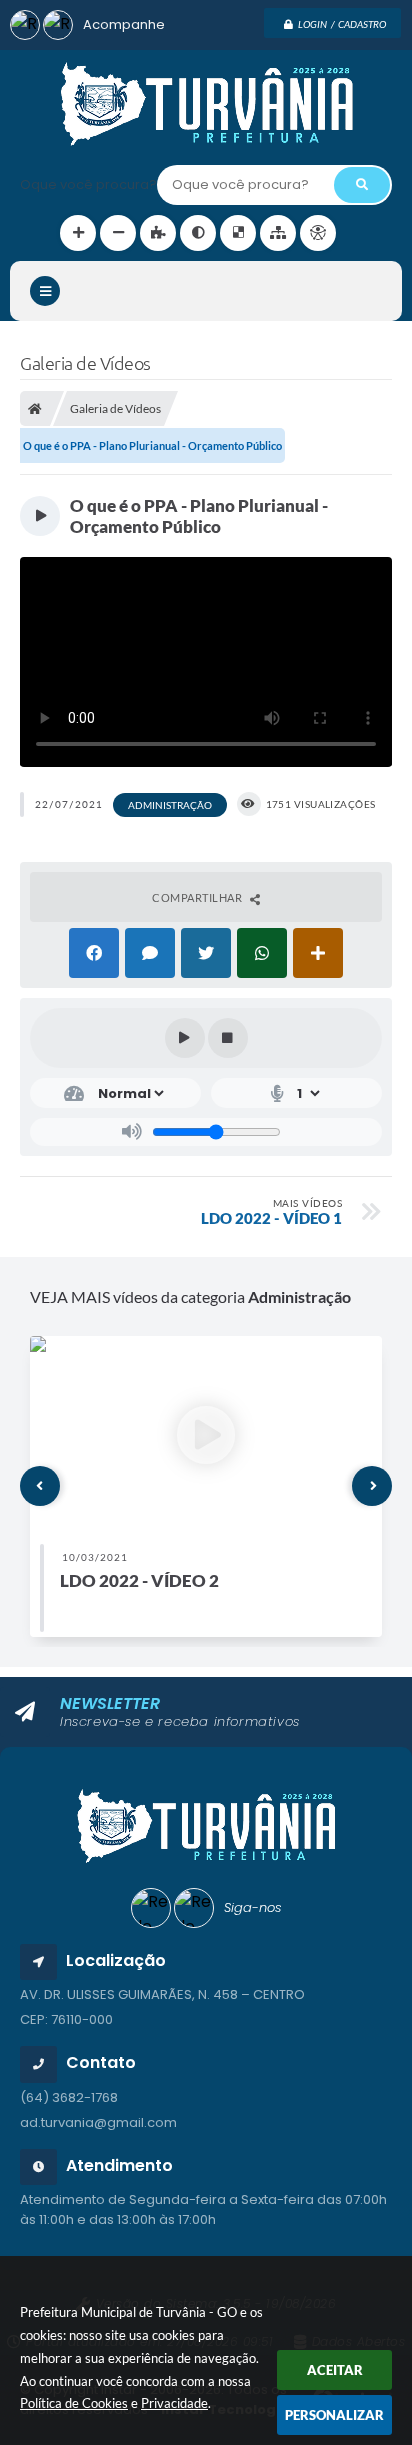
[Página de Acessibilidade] (318, 233)
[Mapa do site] (278, 233)
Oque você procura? (88, 184)
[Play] (185, 1038)
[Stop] (228, 1038)
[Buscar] (362, 185)
